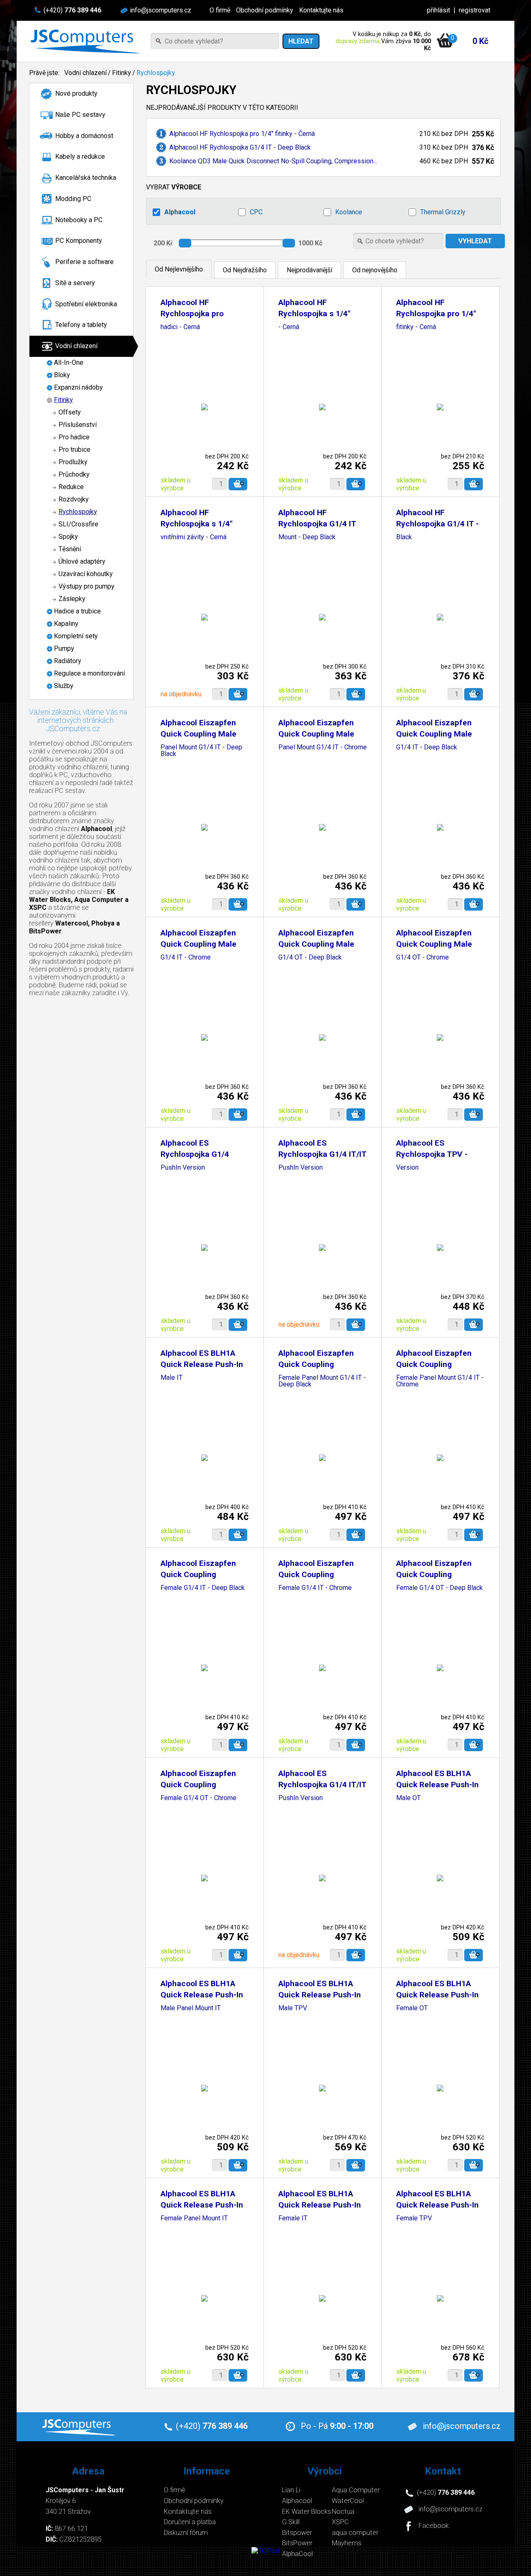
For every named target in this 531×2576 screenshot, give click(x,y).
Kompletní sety (76, 636)
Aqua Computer (356, 2490)
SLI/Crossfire (78, 524)
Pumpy (64, 648)
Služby (64, 686)
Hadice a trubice (77, 611)
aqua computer (355, 2533)
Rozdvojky (74, 499)
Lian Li (291, 2490)
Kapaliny (66, 624)
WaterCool (348, 2501)
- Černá (289, 327)
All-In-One (69, 362)
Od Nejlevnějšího (179, 269)
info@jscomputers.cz (161, 10)
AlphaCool (297, 2554)
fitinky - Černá (416, 327)
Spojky (68, 537)
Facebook (434, 2526)
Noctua (343, 2512)
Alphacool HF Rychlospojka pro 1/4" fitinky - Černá (242, 134)
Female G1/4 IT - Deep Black (203, 1588)
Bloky (62, 375)
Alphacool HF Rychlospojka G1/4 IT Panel (317, 524)
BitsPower (297, 2543)
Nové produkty (76, 93)
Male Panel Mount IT (191, 2008)
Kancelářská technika (86, 178)
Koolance (349, 212)
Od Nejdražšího (245, 270)
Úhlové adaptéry (82, 561)
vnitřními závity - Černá (194, 537)
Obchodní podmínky (265, 10)
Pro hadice (74, 437)
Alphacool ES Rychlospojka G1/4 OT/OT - (195, 1154)
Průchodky (74, 474)
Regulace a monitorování (89, 673)
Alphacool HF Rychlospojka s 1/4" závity (314, 314)
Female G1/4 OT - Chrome (199, 1798)
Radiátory (68, 661)
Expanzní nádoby (78, 387)
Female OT (412, 2008)
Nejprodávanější (309, 270)
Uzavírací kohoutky (86, 574)
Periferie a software (84, 262)
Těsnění (70, 549)
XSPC (340, 2522)
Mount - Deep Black (307, 537)
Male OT (408, 1798)
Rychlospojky (156, 73)
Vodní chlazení (85, 73)
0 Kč (480, 41)
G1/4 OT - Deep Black (310, 958)
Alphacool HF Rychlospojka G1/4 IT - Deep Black (240, 147)
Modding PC (73, 199)
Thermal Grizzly (443, 212)
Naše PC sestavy (80, 115)
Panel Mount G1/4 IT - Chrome (323, 748)
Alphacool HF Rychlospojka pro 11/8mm (192, 314)
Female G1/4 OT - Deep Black (440, 1588)
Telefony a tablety (81, 325)
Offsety (70, 412)
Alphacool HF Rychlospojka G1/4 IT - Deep (437, 524)
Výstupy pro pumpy (86, 586)
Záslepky (72, 599)
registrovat (475, 10)
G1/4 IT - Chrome (186, 958)
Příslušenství (78, 425)
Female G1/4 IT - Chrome (315, 1588)
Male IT (172, 1378)
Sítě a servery (75, 283)
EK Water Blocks (307, 2512)
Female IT (293, 2219)
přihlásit (438, 10)
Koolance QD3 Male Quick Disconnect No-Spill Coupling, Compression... (273, 161)
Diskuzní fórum (186, 2533)
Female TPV (414, 2219)
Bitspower (297, 2533)
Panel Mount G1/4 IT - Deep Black (201, 751)
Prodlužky (73, 462)
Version (407, 1168)
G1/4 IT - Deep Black (427, 748)
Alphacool (180, 212)
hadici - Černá (180, 327)
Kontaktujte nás (321, 10)
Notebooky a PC (79, 220)
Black (404, 537)
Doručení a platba (190, 2522)
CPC (256, 212)
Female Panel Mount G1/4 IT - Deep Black (322, 1381)
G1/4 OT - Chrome (423, 958)
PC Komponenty (79, 241)
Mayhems (347, 2543)
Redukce (71, 487)
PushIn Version (183, 1168)
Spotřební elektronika (86, 304)
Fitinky (122, 73)
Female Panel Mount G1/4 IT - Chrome (440, 1381)
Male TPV (293, 2008)
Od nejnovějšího (375, 270)
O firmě (220, 10)
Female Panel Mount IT (194, 2219)
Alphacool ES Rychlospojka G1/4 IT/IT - (322, 1154)
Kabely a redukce (80, 156)
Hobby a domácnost (84, 136)
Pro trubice (74, 450)
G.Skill (291, 2522)
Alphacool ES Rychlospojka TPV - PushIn (432, 1154)
